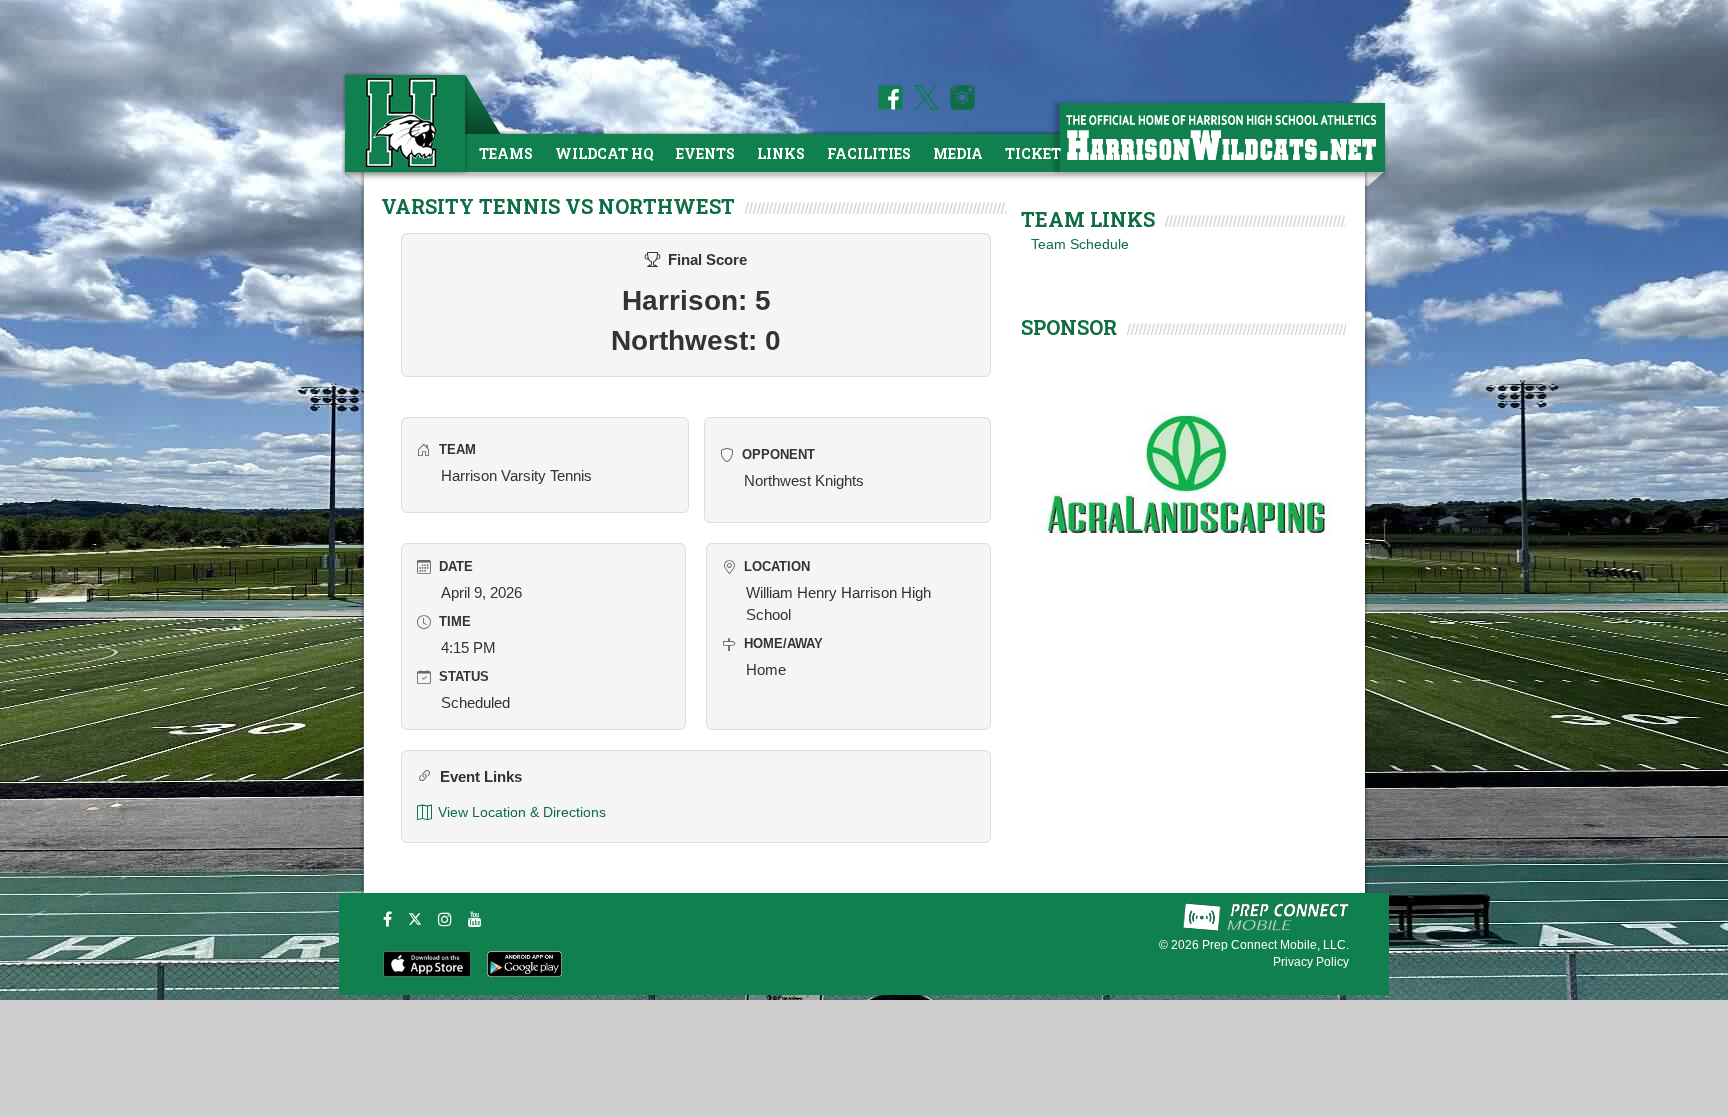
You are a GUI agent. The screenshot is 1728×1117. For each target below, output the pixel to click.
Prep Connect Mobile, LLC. (1275, 945)
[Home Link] (403, 122)
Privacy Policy (1311, 962)
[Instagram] (445, 919)
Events (705, 153)
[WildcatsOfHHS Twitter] (923, 105)
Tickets (1037, 153)
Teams (506, 153)
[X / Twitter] (415, 919)
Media (958, 153)
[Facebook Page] (890, 105)
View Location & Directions (522, 812)
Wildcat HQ (604, 153)
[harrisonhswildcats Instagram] (959, 105)
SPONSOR (1069, 327)
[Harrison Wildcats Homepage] (1221, 136)
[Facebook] (387, 919)
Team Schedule (1080, 244)
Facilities (869, 153)
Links (781, 153)
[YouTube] (475, 919)
